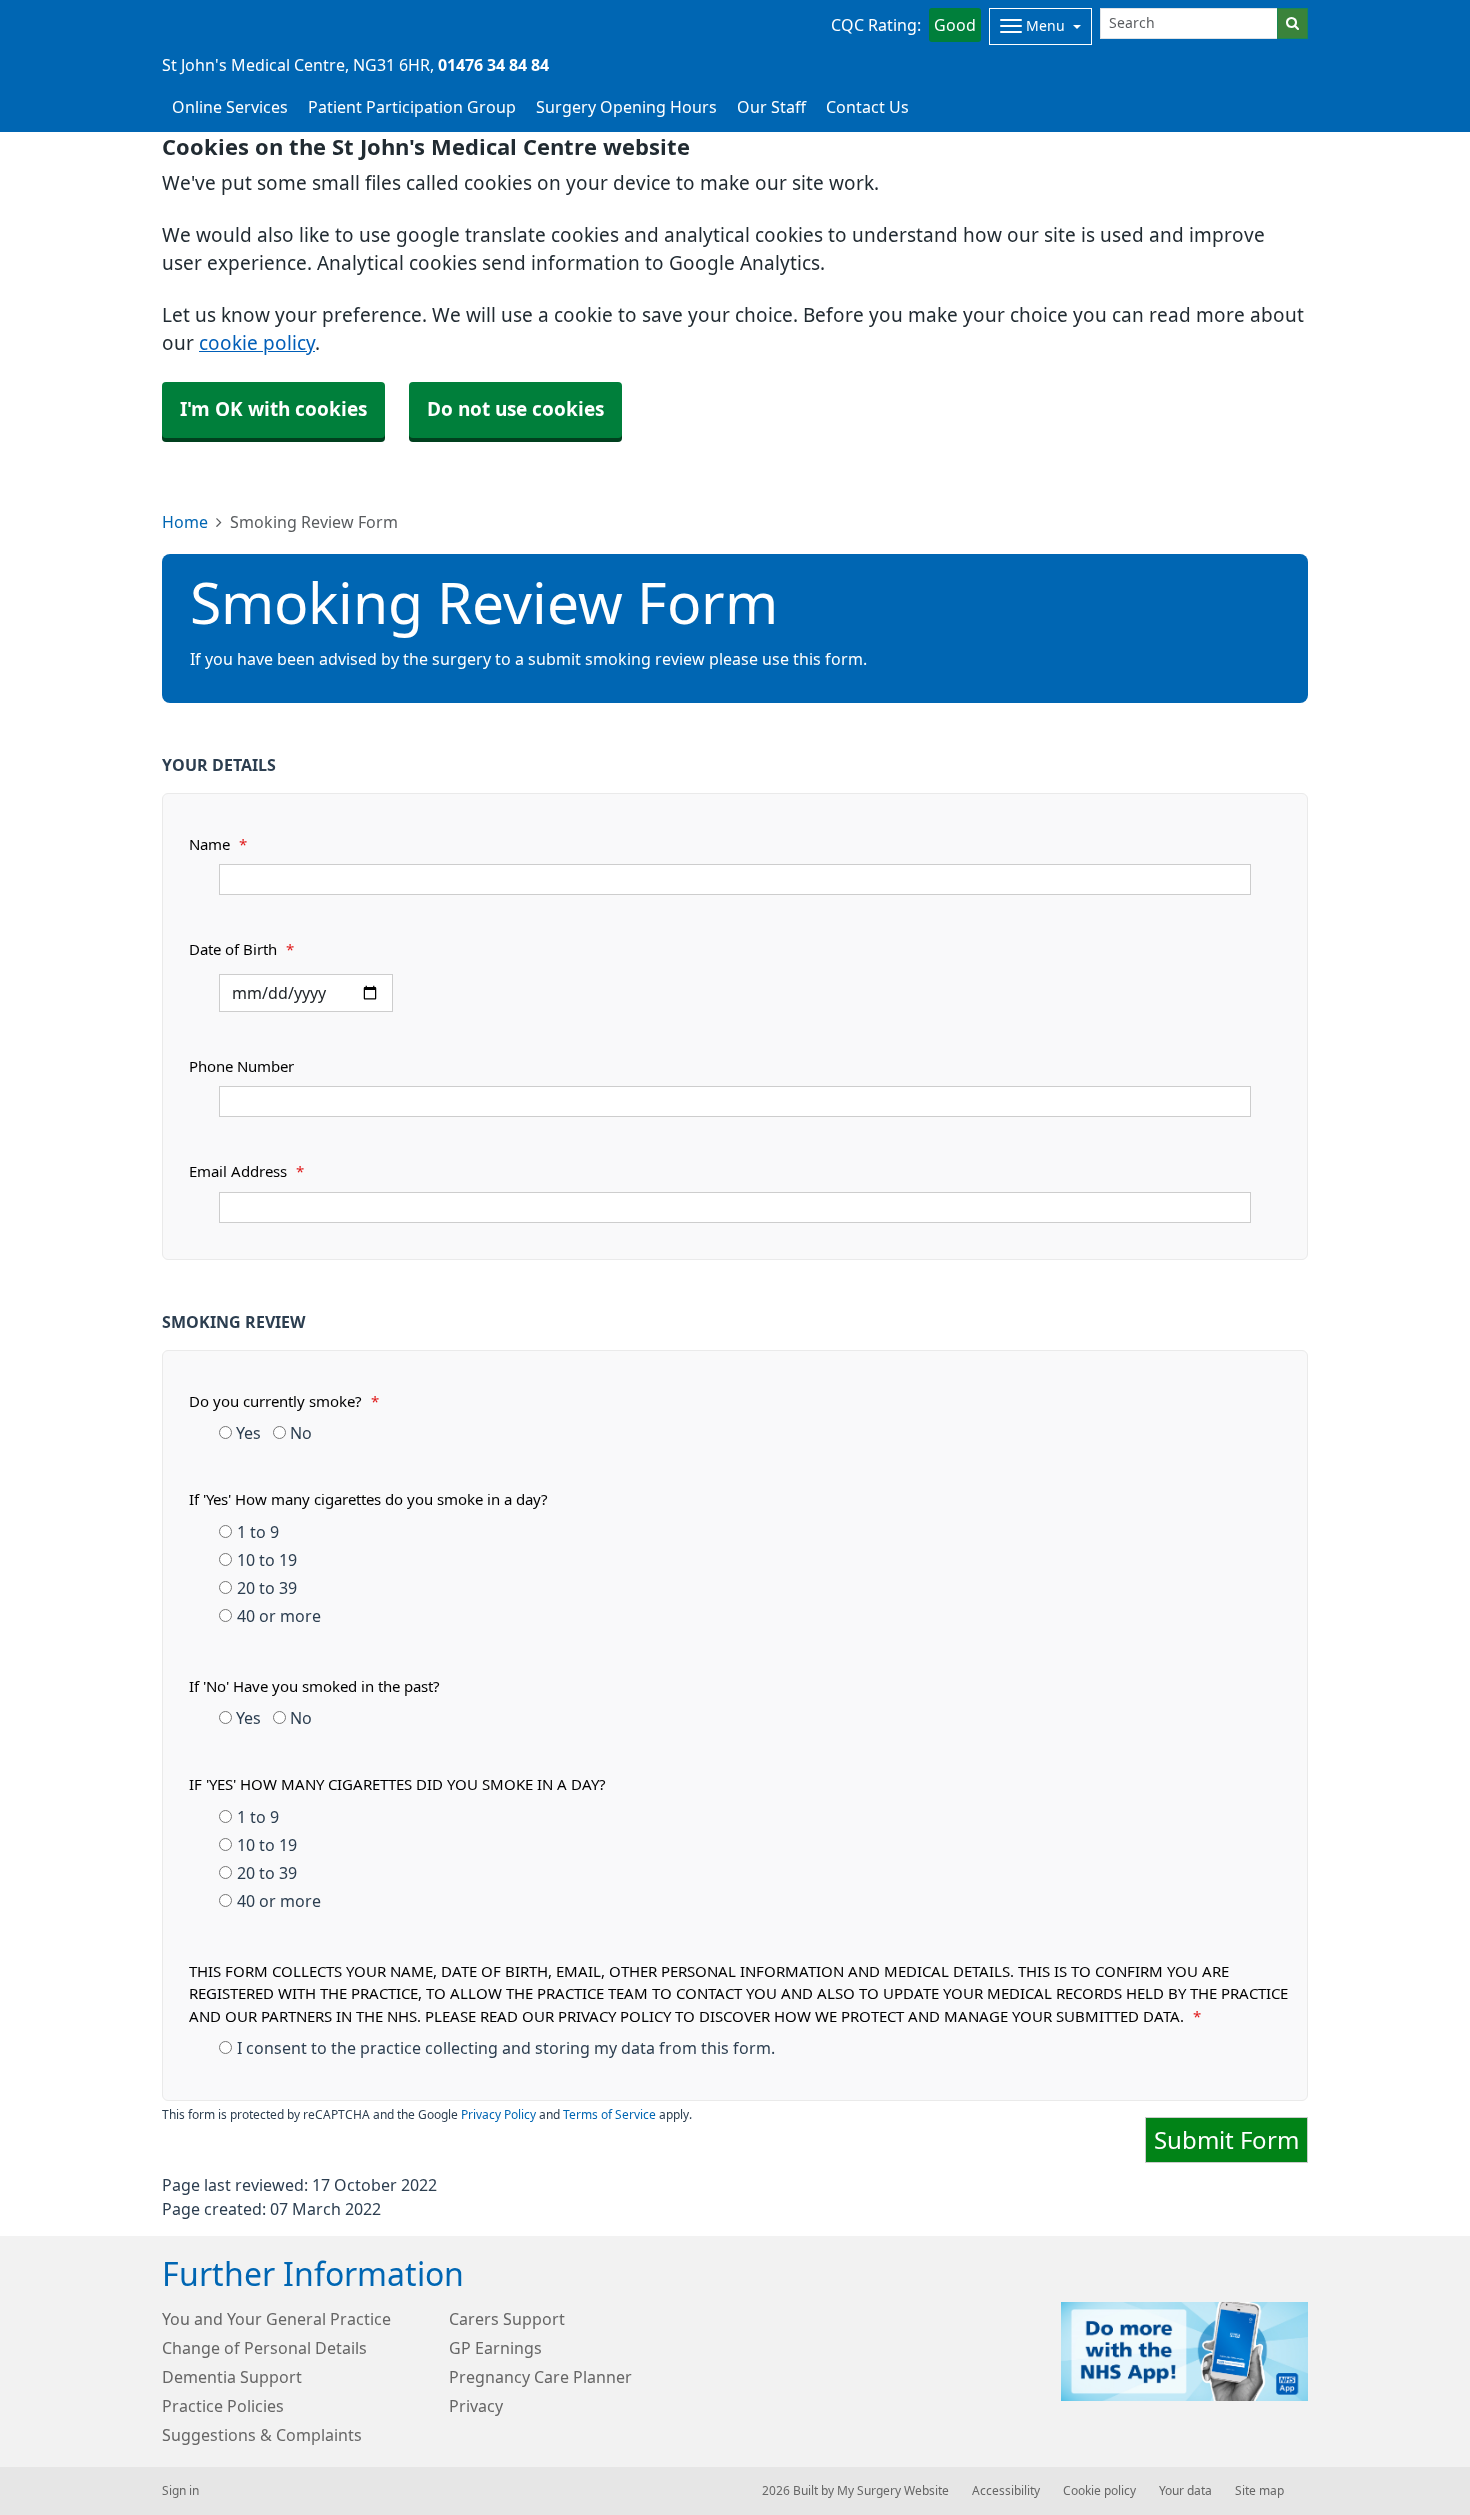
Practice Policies (223, 2406)
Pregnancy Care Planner (540, 2377)
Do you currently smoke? (284, 1401)
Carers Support (507, 2319)
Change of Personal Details (264, 2348)
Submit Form (1226, 2140)
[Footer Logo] (1184, 2351)
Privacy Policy (498, 2115)
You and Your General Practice (276, 2319)
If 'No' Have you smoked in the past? (314, 1686)
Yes (246, 1433)
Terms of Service (609, 2115)
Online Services (230, 107)
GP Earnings (495, 2348)
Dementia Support (232, 2377)
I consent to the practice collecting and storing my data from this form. (506, 2048)
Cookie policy (1099, 2491)
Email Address (246, 1171)
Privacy (476, 2406)
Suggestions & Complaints (262, 2435)
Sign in (180, 2491)
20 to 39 (267, 1588)
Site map (1259, 2491)
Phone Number (241, 1066)
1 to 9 (258, 1532)
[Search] (1292, 23)
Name (218, 844)
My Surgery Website (893, 2491)
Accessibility (1006, 2491)
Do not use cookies (515, 409)
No (299, 1433)
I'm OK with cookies (273, 409)
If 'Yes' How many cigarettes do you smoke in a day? (368, 1499)
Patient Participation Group (412, 107)
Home (185, 522)
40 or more (279, 1616)
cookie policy (257, 343)
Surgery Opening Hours (626, 107)
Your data (1185, 2491)
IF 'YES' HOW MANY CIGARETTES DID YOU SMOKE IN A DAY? (397, 1784)
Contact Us (867, 107)
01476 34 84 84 (493, 65)
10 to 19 (267, 1560)
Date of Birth (241, 949)
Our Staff (771, 107)
